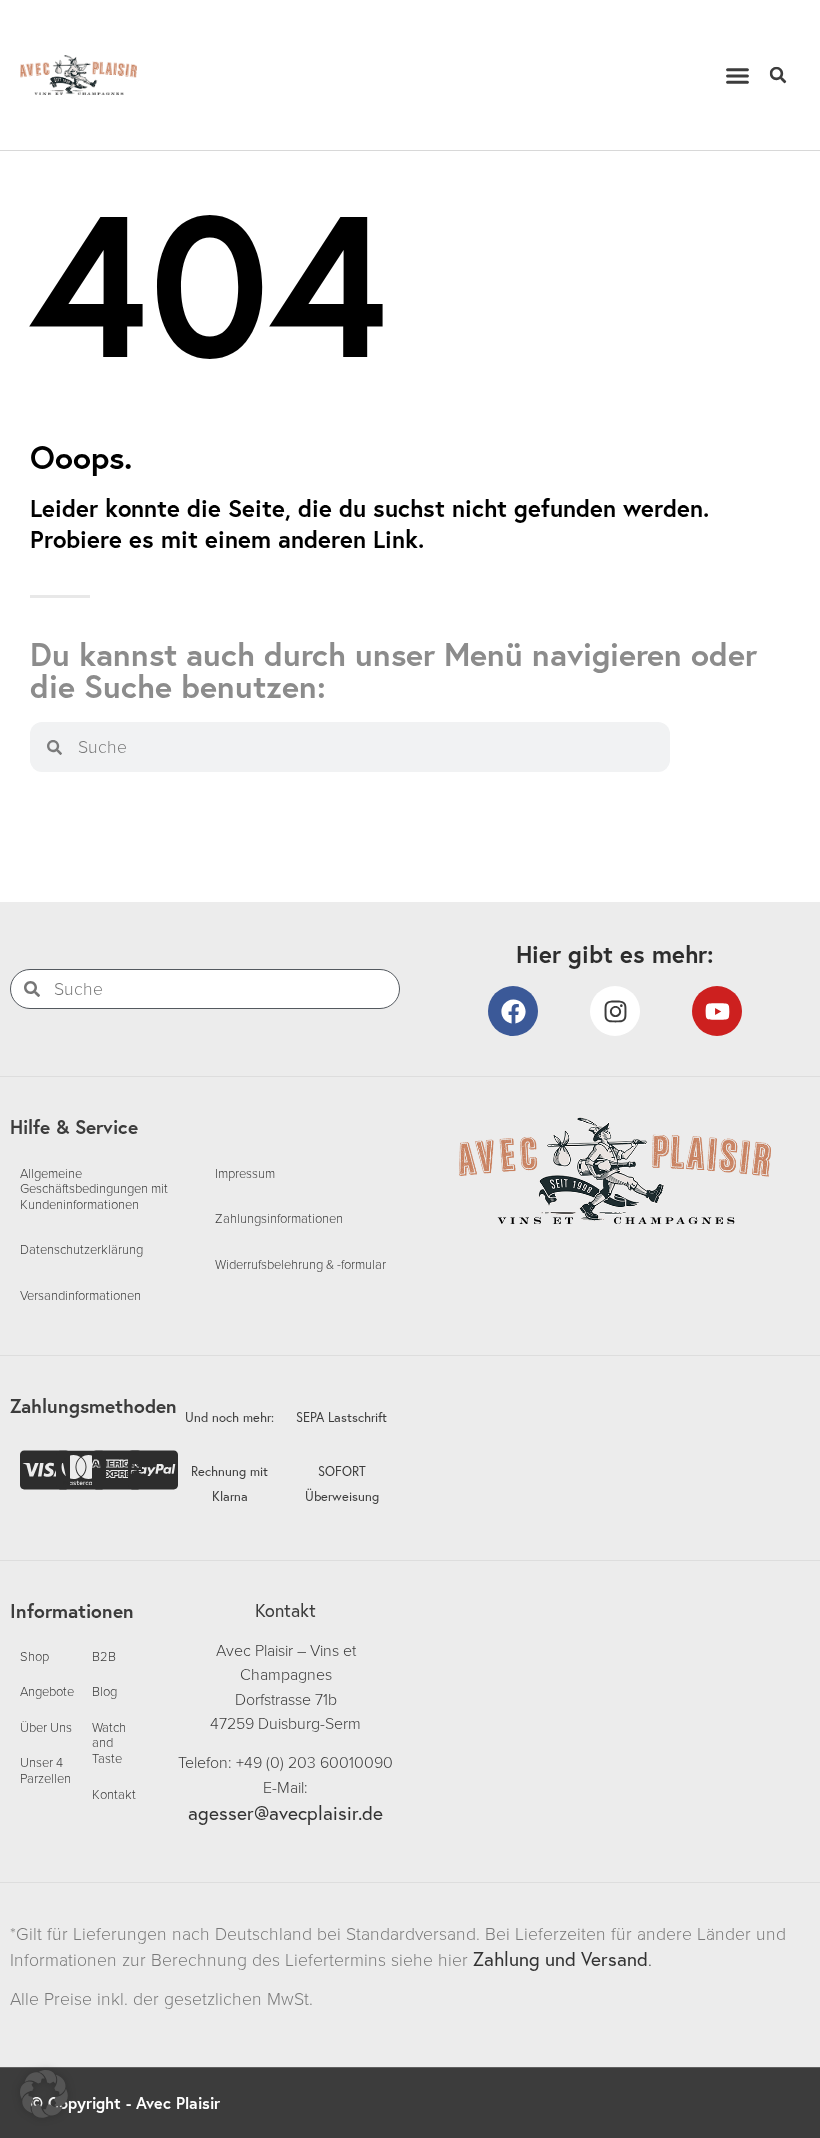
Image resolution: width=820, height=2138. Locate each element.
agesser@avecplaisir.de (285, 1812)
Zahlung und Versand (560, 1958)
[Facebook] (513, 1011)
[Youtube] (717, 1011)
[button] (737, 75)
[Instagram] (615, 1011)
